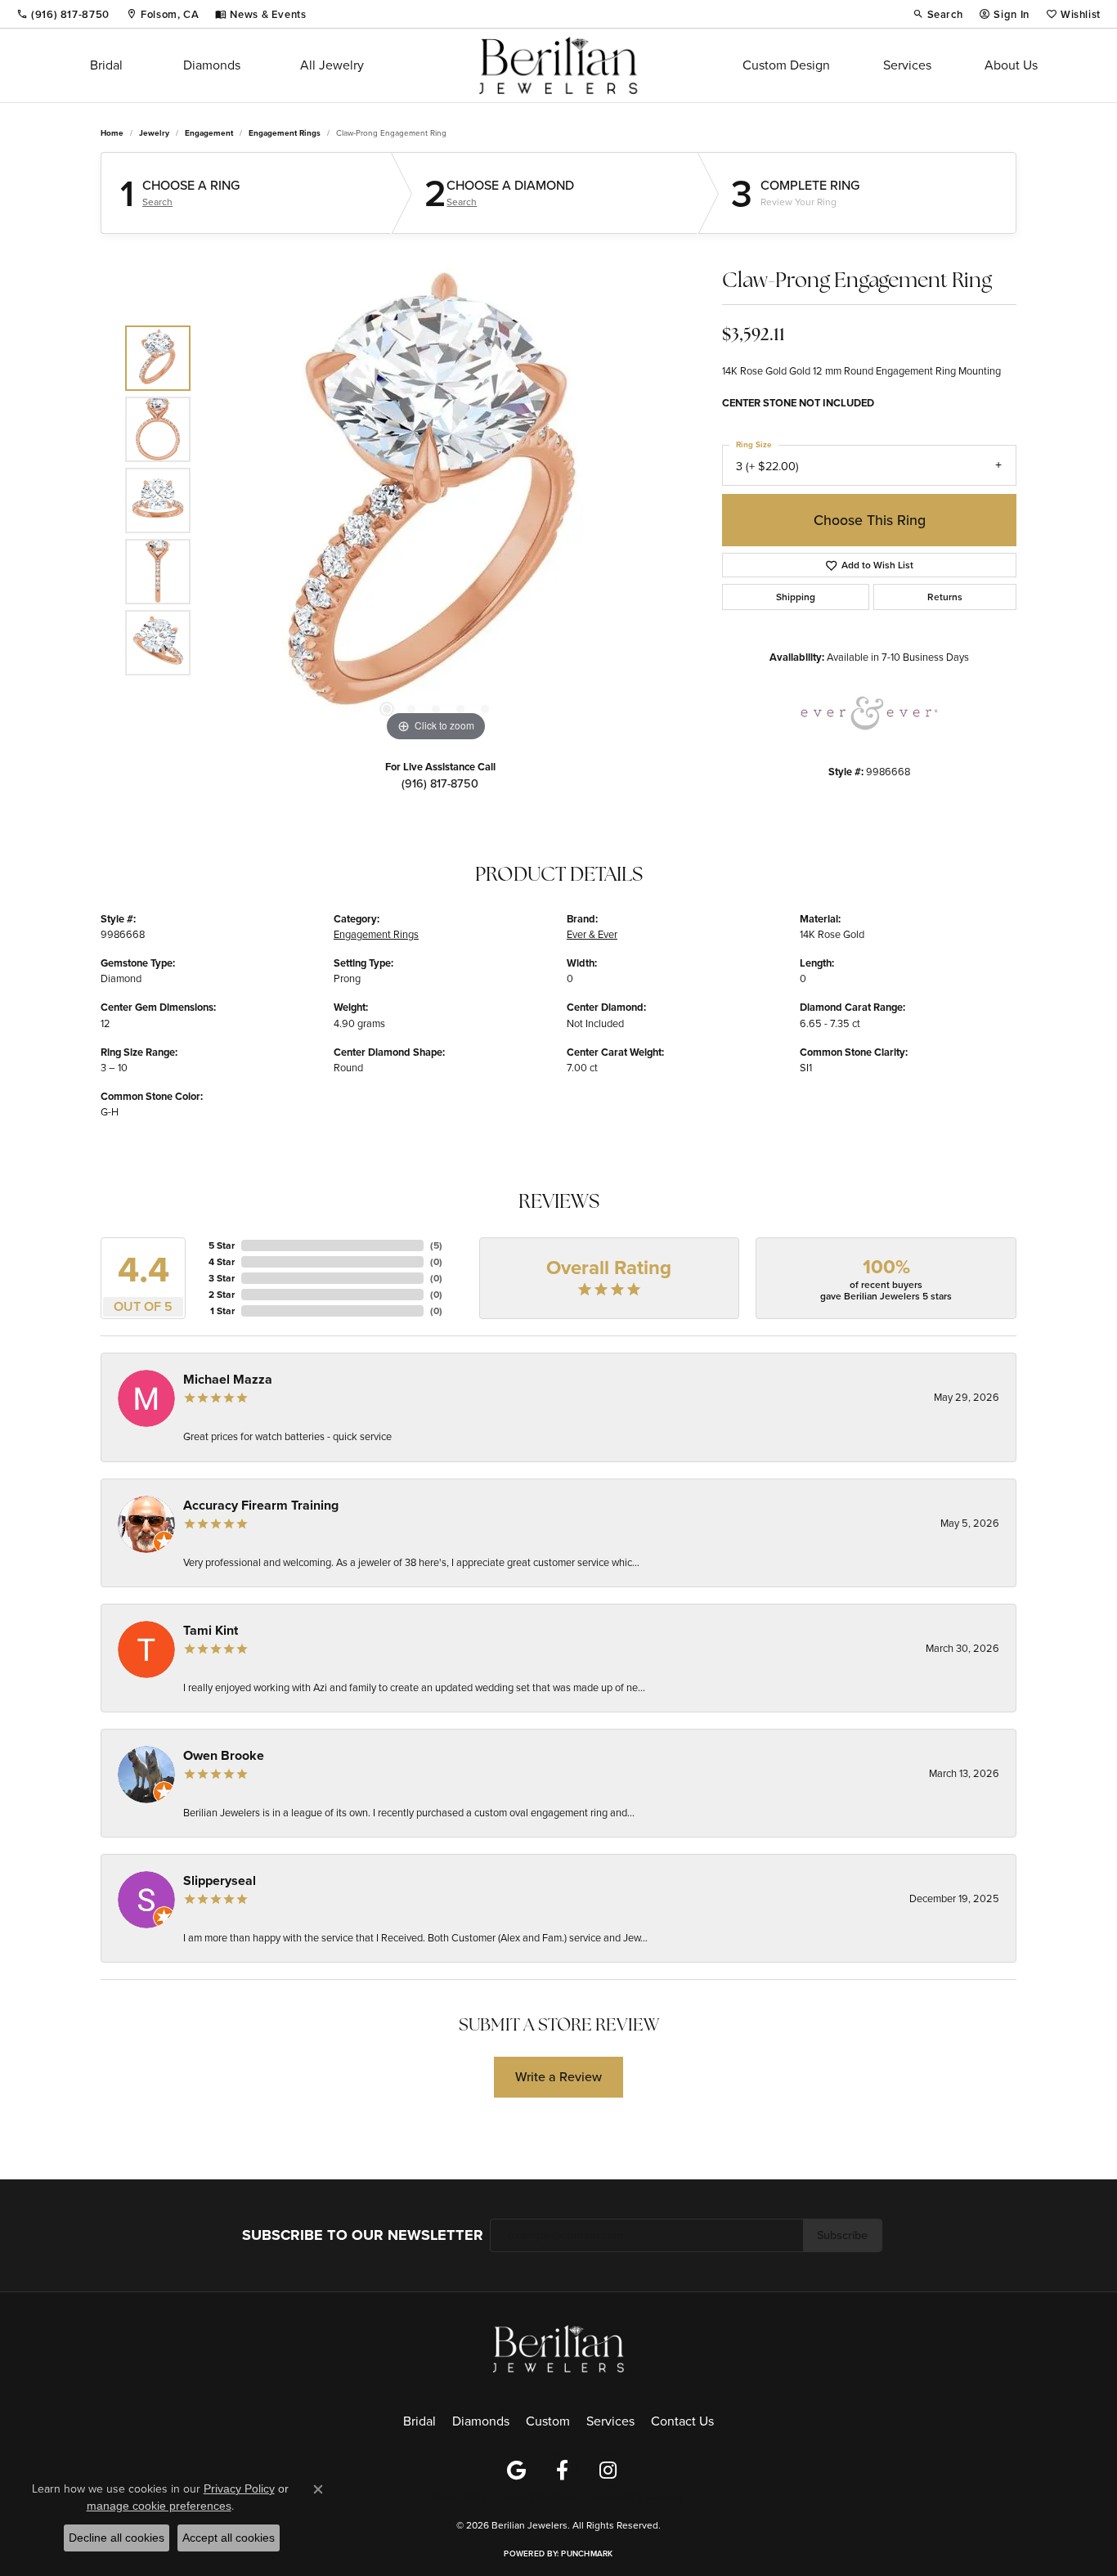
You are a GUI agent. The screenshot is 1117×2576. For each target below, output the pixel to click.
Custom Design (786, 65)
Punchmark (587, 2554)
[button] (938, 14)
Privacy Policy (460, 2497)
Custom (548, 2421)
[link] (63, 14)
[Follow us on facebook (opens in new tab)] (562, 2471)
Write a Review (558, 2077)
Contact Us (682, 2421)
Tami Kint (211, 1630)
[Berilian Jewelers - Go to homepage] (558, 2347)
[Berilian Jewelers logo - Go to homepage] (558, 65)
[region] (436, 500)
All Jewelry (332, 65)
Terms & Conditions (541, 2497)
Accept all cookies (229, 2538)
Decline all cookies (117, 2538)
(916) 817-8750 (440, 783)
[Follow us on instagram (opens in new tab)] (608, 2471)
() (436, 1245)
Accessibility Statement (639, 2497)
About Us (1011, 65)
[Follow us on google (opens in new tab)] (516, 2471)
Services (907, 65)
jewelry (154, 133)
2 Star (222, 1295)
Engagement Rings (285, 133)
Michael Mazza (228, 1379)
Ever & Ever (592, 934)
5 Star (222, 1245)
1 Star (222, 1311)
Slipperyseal (220, 1880)
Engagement (209, 133)
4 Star (222, 1262)
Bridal (106, 65)
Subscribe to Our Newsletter (363, 2235)
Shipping (796, 597)
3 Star (222, 1278)
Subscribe (842, 2235)
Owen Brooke (224, 1755)
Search (157, 202)
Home (112, 133)
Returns (945, 597)
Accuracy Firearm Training (261, 1505)
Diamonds (212, 65)
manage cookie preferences (159, 2506)
